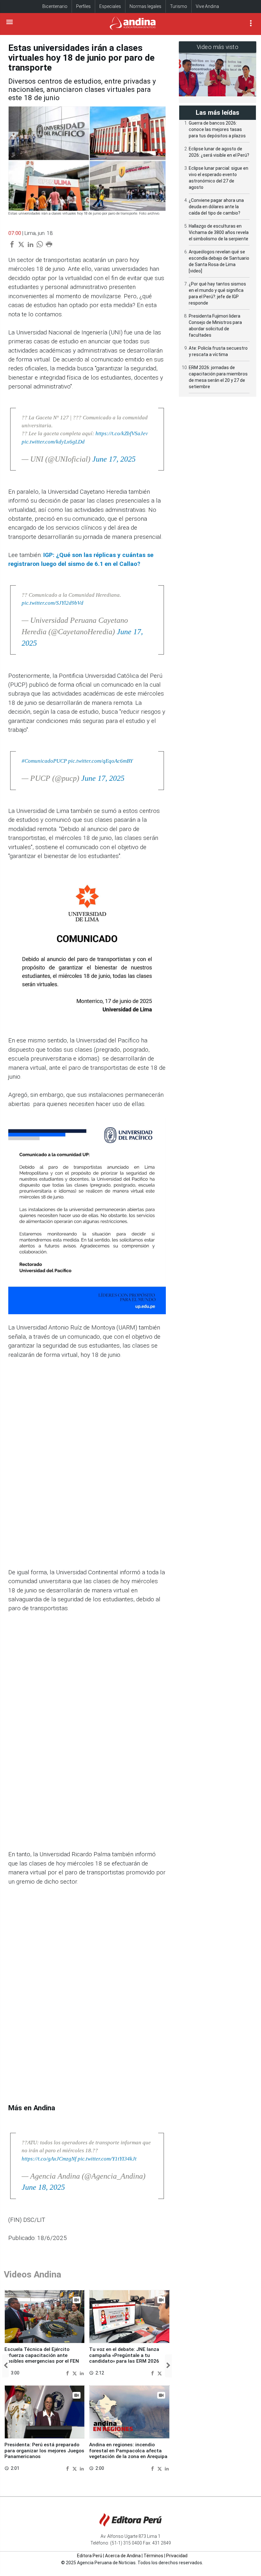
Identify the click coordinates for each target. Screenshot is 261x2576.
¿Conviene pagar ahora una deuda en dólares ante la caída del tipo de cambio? (216, 207)
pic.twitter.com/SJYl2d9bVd (53, 603)
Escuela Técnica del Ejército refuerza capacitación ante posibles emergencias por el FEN (42, 2355)
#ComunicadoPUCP (44, 761)
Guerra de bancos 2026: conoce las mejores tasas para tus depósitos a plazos (217, 129)
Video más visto (218, 47)
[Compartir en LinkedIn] (82, 2373)
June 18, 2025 (43, 2187)
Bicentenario (55, 6)
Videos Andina (32, 2274)
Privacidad (177, 2556)
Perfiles (83, 6)
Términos (153, 2556)
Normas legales (145, 6)
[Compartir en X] (75, 2373)
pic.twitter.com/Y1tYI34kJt (107, 2159)
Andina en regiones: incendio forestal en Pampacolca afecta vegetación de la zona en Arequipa (128, 2451)
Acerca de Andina (123, 2556)
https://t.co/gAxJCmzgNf (49, 2159)
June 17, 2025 (114, 459)
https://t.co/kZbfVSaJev (122, 433)
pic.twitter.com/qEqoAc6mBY (100, 761)
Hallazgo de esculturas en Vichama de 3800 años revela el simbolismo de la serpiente (219, 232)
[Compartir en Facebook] (68, 2373)
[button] (6, 2366)
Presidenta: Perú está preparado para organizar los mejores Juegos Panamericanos (44, 2451)
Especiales (110, 6)
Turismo (179, 6)
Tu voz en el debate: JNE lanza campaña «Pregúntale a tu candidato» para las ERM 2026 (124, 2355)
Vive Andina (207, 6)
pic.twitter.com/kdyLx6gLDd (53, 442)
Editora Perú (90, 2556)
